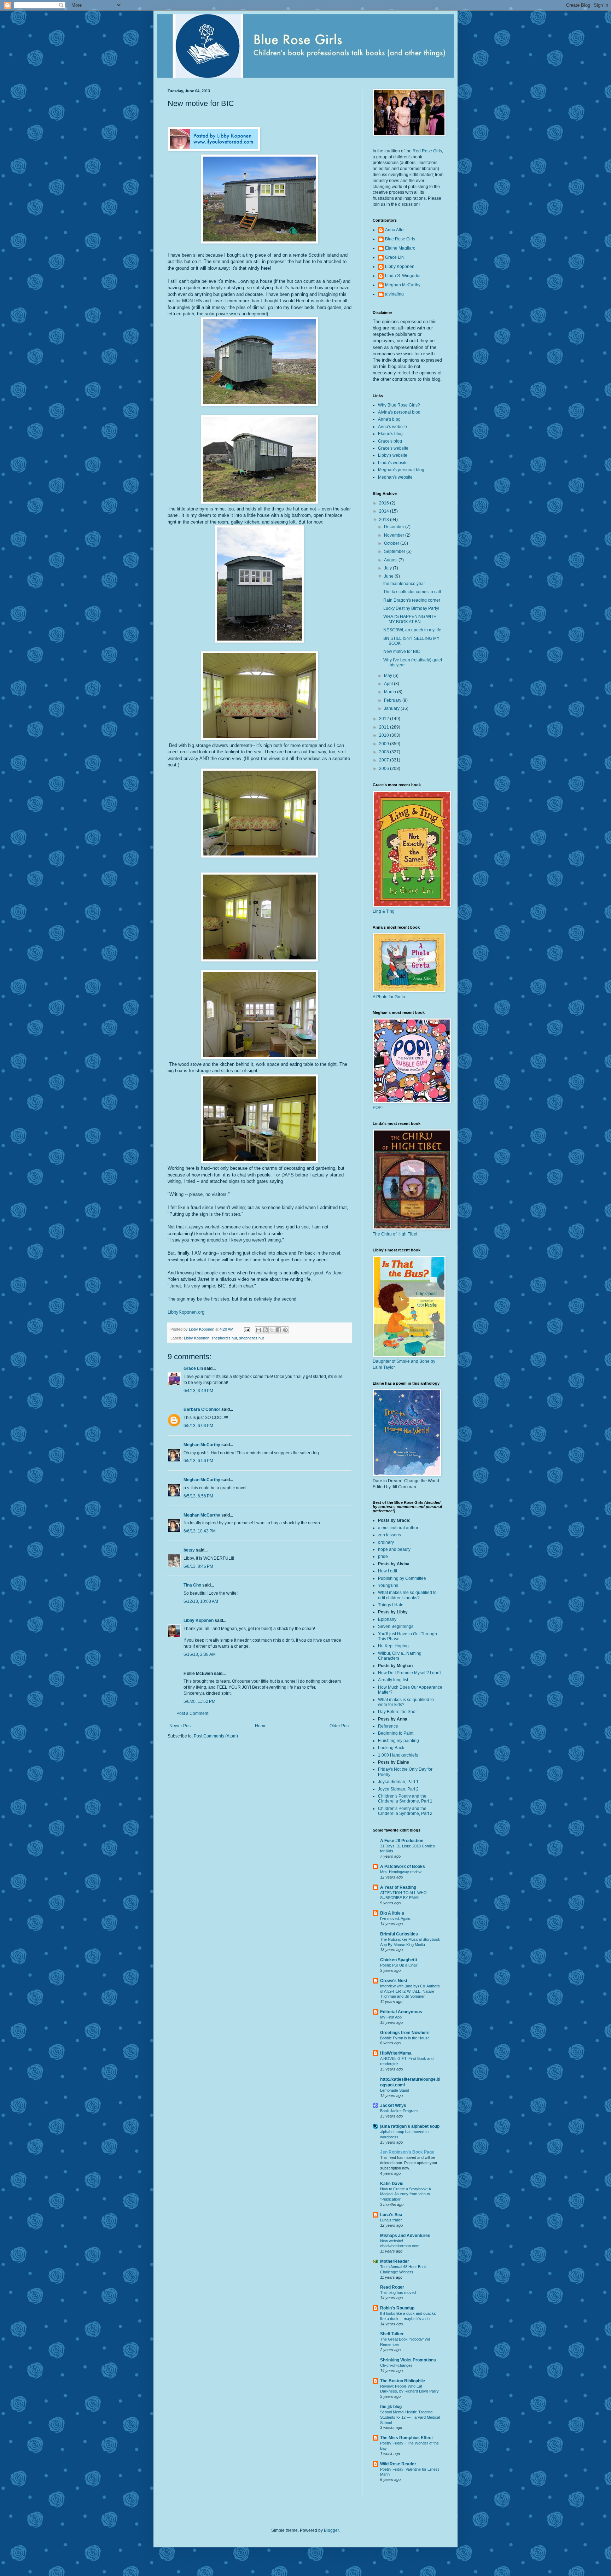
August (391, 560)
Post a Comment (192, 1713)
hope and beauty (394, 1549)
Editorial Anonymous (401, 2012)
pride (383, 1556)
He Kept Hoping (393, 1646)
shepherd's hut (224, 1338)
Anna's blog (389, 419)
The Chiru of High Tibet (395, 1234)
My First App (391, 2017)
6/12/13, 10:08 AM (201, 1601)
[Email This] (258, 1330)
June (389, 576)
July (388, 568)
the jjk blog (391, 2407)
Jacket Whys (393, 2105)
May (389, 676)
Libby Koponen (197, 1338)
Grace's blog (390, 441)
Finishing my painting (398, 1741)
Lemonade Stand (395, 2090)
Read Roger (392, 2287)
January (392, 708)
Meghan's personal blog (401, 470)
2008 (385, 752)
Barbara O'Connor (202, 1409)
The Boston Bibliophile (403, 2381)
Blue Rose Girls (400, 239)
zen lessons (389, 1535)
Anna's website (392, 427)
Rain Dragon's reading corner (412, 600)
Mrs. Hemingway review (401, 1872)
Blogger (331, 2530)
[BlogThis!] (265, 1330)
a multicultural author (398, 1528)
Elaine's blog (390, 434)
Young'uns (388, 1585)
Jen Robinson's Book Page (407, 2152)
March (391, 692)
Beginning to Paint (396, 1733)
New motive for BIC (402, 652)
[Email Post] (247, 1329)
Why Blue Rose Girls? (399, 405)
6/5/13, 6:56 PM (198, 1461)
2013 (385, 520)
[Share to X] (272, 1330)
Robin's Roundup (397, 2308)
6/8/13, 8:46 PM (198, 1566)
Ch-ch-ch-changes (396, 2365)
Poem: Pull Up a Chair (399, 1965)
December (395, 527)
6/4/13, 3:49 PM (198, 1391)
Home (261, 1726)
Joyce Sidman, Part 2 (398, 1789)
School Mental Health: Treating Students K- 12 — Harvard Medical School (410, 2417)
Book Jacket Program (399, 2111)
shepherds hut (251, 1338)
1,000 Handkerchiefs (398, 1755)
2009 (385, 744)
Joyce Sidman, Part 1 (398, 1782)
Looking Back (391, 1748)
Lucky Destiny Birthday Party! (411, 608)
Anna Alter (395, 230)
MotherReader (395, 2261)
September (395, 551)
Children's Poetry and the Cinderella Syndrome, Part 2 (405, 1811)
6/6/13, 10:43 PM (200, 1531)
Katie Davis (392, 2184)
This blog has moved (398, 2292)
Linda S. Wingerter (403, 276)
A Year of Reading (398, 1887)
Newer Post (181, 1726)
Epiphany (387, 1619)
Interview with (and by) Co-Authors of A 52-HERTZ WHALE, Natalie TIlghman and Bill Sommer (410, 1991)
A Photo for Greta (389, 997)
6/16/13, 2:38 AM (200, 1654)
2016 (385, 503)
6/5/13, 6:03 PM (198, 1426)
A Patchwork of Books (403, 1867)
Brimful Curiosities (399, 1934)
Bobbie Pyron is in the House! (405, 2038)
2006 (385, 769)
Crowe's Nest (394, 1981)
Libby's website (393, 455)
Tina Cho (192, 1585)
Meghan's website (395, 477)
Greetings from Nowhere (405, 2033)
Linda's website (393, 463)
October (392, 543)
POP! (378, 1108)
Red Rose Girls (427, 151)
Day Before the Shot (397, 1712)
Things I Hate (391, 1605)
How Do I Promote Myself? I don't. (410, 1673)
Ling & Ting (384, 911)
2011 (385, 727)
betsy (189, 1550)
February (393, 700)
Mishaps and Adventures (405, 2236)
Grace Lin (193, 1368)
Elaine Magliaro (400, 248)
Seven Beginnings (396, 1626)
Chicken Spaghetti (398, 1960)
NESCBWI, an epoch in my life (412, 630)
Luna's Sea (391, 2215)
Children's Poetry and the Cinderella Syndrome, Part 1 (405, 1799)
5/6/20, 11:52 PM (199, 1701)
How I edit (388, 1571)
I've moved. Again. (396, 1918)
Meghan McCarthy (202, 1445)
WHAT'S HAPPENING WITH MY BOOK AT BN (410, 619)
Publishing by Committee (402, 1578)
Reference (388, 1726)
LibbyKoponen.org (186, 1312)
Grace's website (393, 448)
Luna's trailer (391, 2220)
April (389, 684)
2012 (385, 719)
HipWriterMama (396, 2053)
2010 (385, 735)
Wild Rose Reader (398, 2464)
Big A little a (392, 1913)
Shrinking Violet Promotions (408, 2360)
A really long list (393, 1680)
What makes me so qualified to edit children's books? (407, 1595)
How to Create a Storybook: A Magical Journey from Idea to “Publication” (405, 2194)
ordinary (386, 1542)
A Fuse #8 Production (402, 1841)
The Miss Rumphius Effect (406, 2438)
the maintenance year (404, 584)
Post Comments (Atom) (216, 1736)
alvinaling (394, 294)
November (395, 535)
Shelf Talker (392, 2334)
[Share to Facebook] (279, 1330)
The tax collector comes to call (412, 592)
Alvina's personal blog (399, 412)
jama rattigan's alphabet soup (410, 2126)
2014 (385, 511)
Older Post (340, 1726)
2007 (385, 760)
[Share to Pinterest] (285, 1330)
